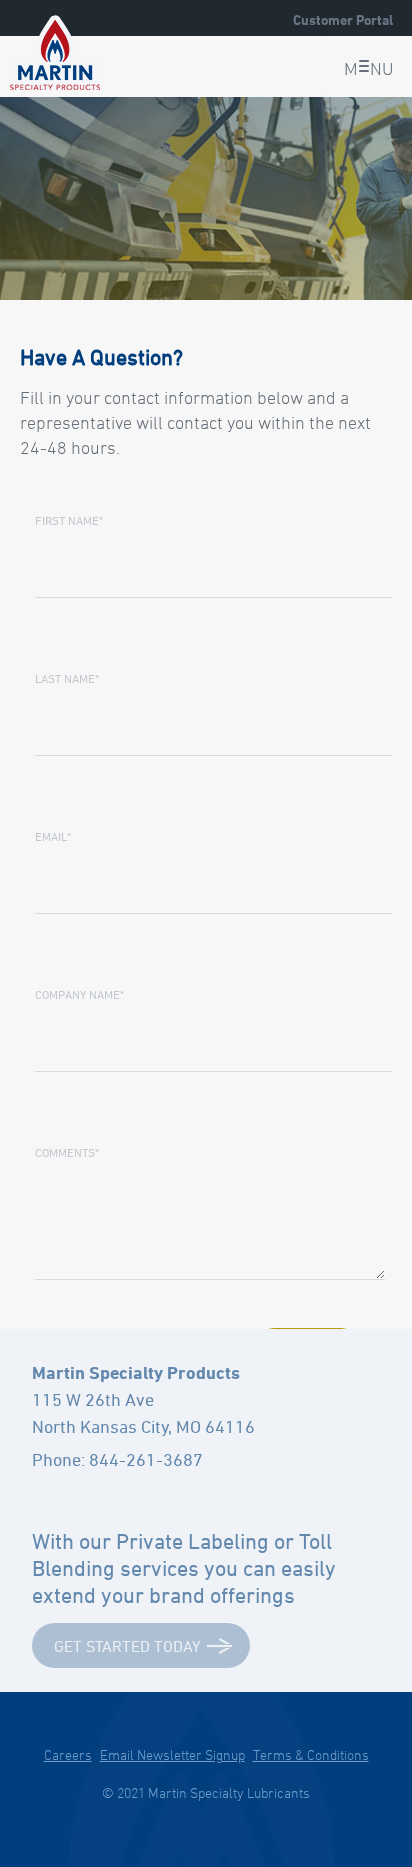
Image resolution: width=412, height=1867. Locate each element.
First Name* (69, 520)
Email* (53, 836)
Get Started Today (127, 1646)
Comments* (67, 1152)
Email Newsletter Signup (172, 1754)
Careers (68, 1754)
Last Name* (67, 678)
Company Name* (79, 994)
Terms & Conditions (311, 1754)
